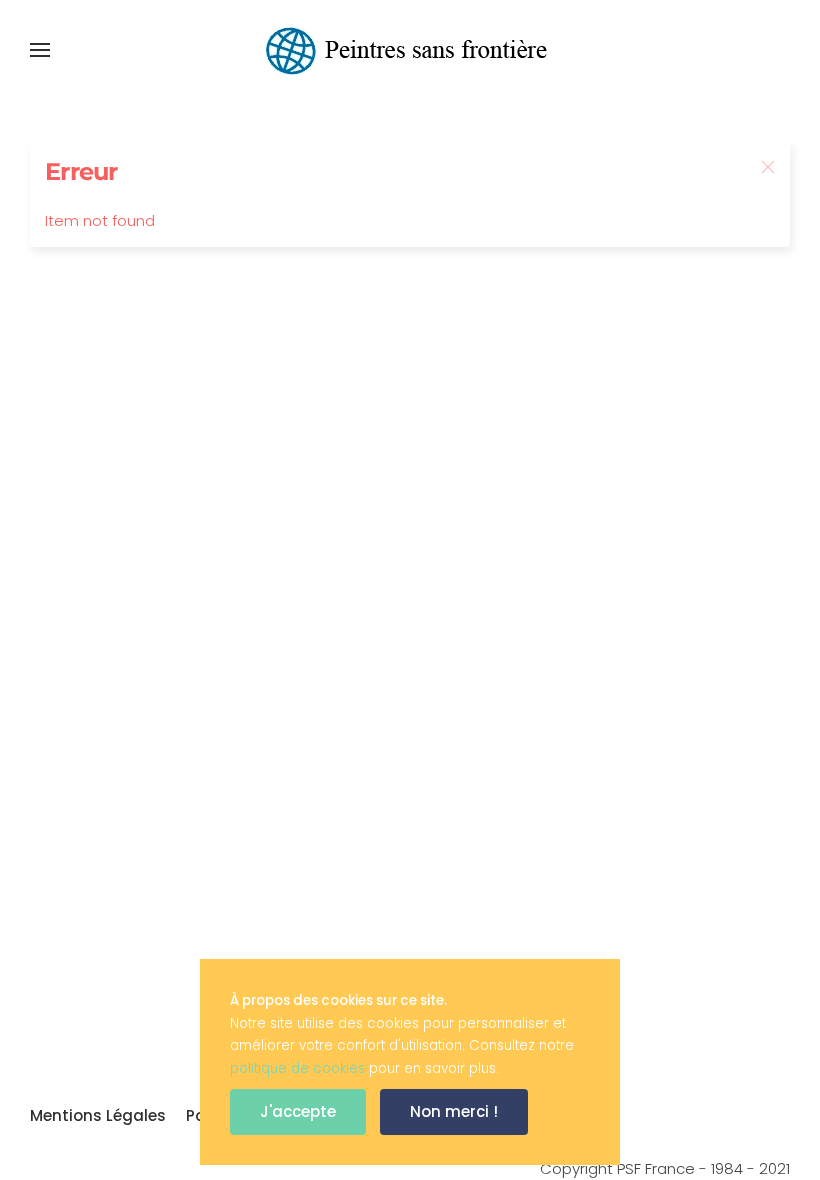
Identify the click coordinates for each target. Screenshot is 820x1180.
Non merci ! (454, 1111)
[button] (40, 50)
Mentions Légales (98, 1115)
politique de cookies (297, 1068)
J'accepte (298, 1111)
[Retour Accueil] (410, 50)
